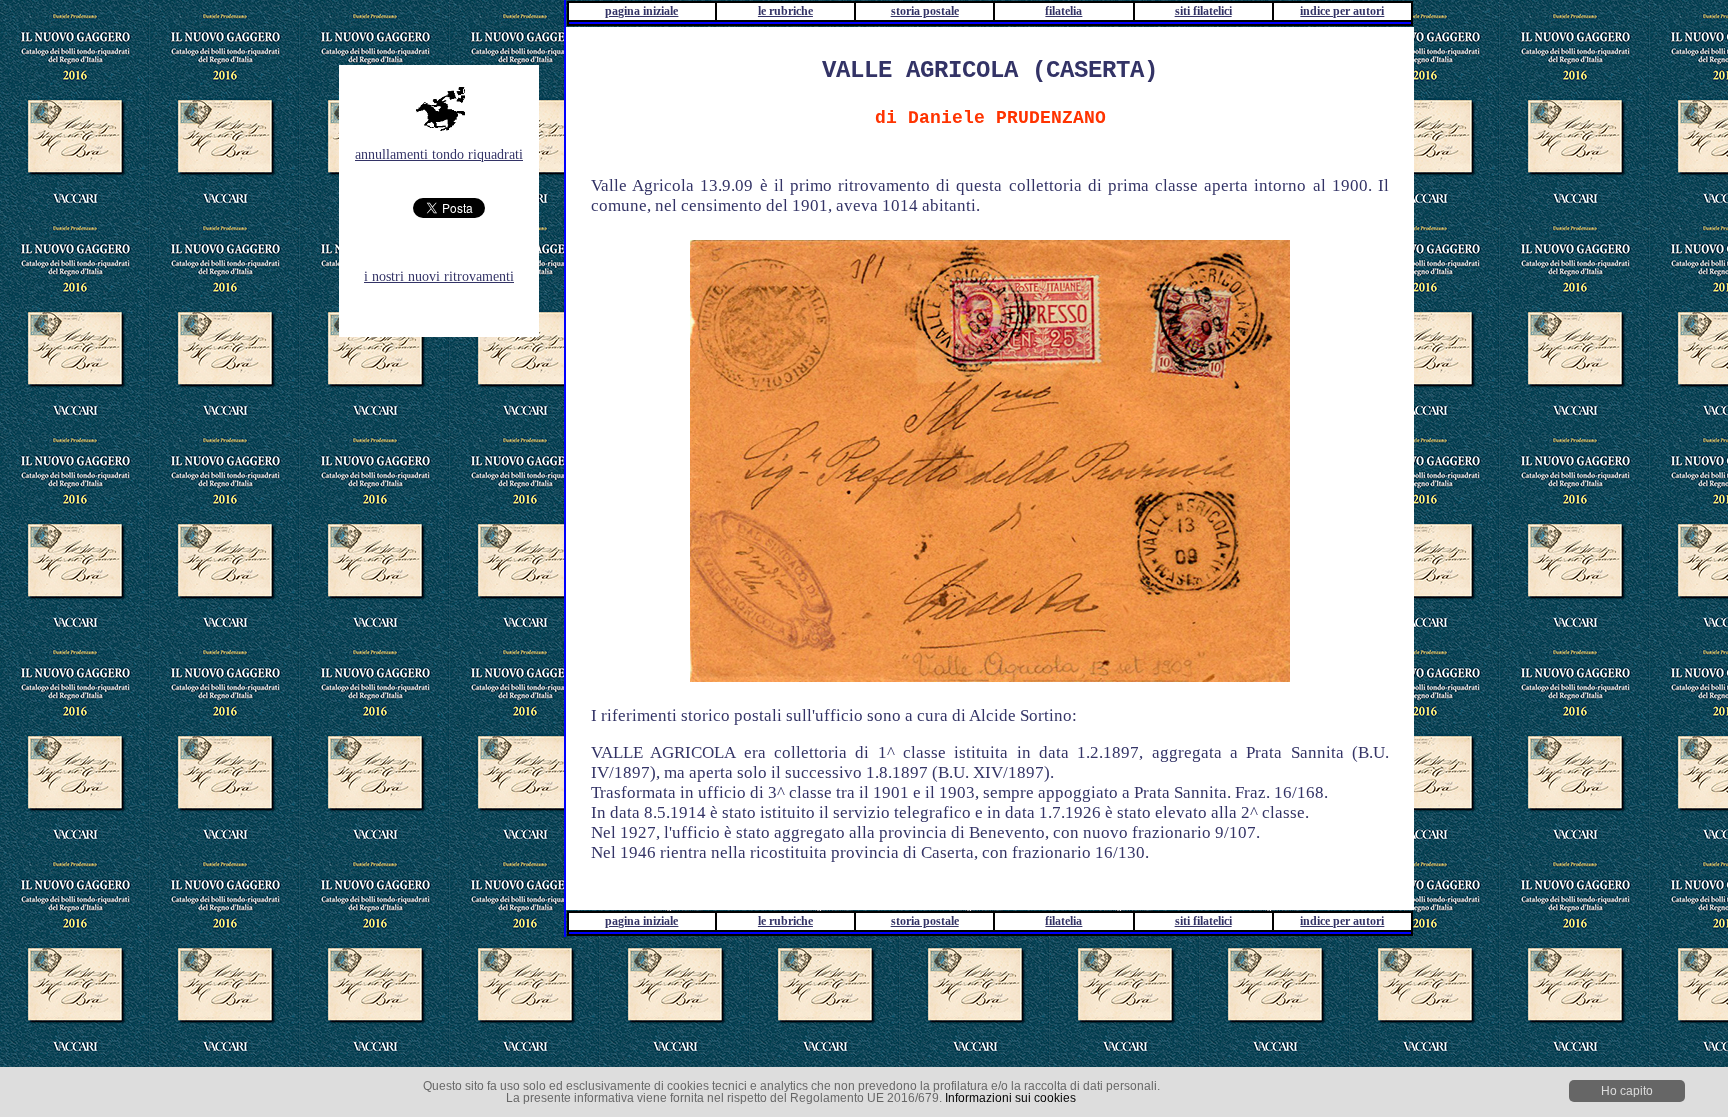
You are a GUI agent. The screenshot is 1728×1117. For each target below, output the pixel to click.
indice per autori (1342, 11)
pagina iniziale (641, 11)
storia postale (925, 11)
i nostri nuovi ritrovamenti (439, 276)
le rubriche (785, 11)
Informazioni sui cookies (1010, 1098)
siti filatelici (1203, 11)
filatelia (1063, 11)
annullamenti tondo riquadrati (439, 154)
